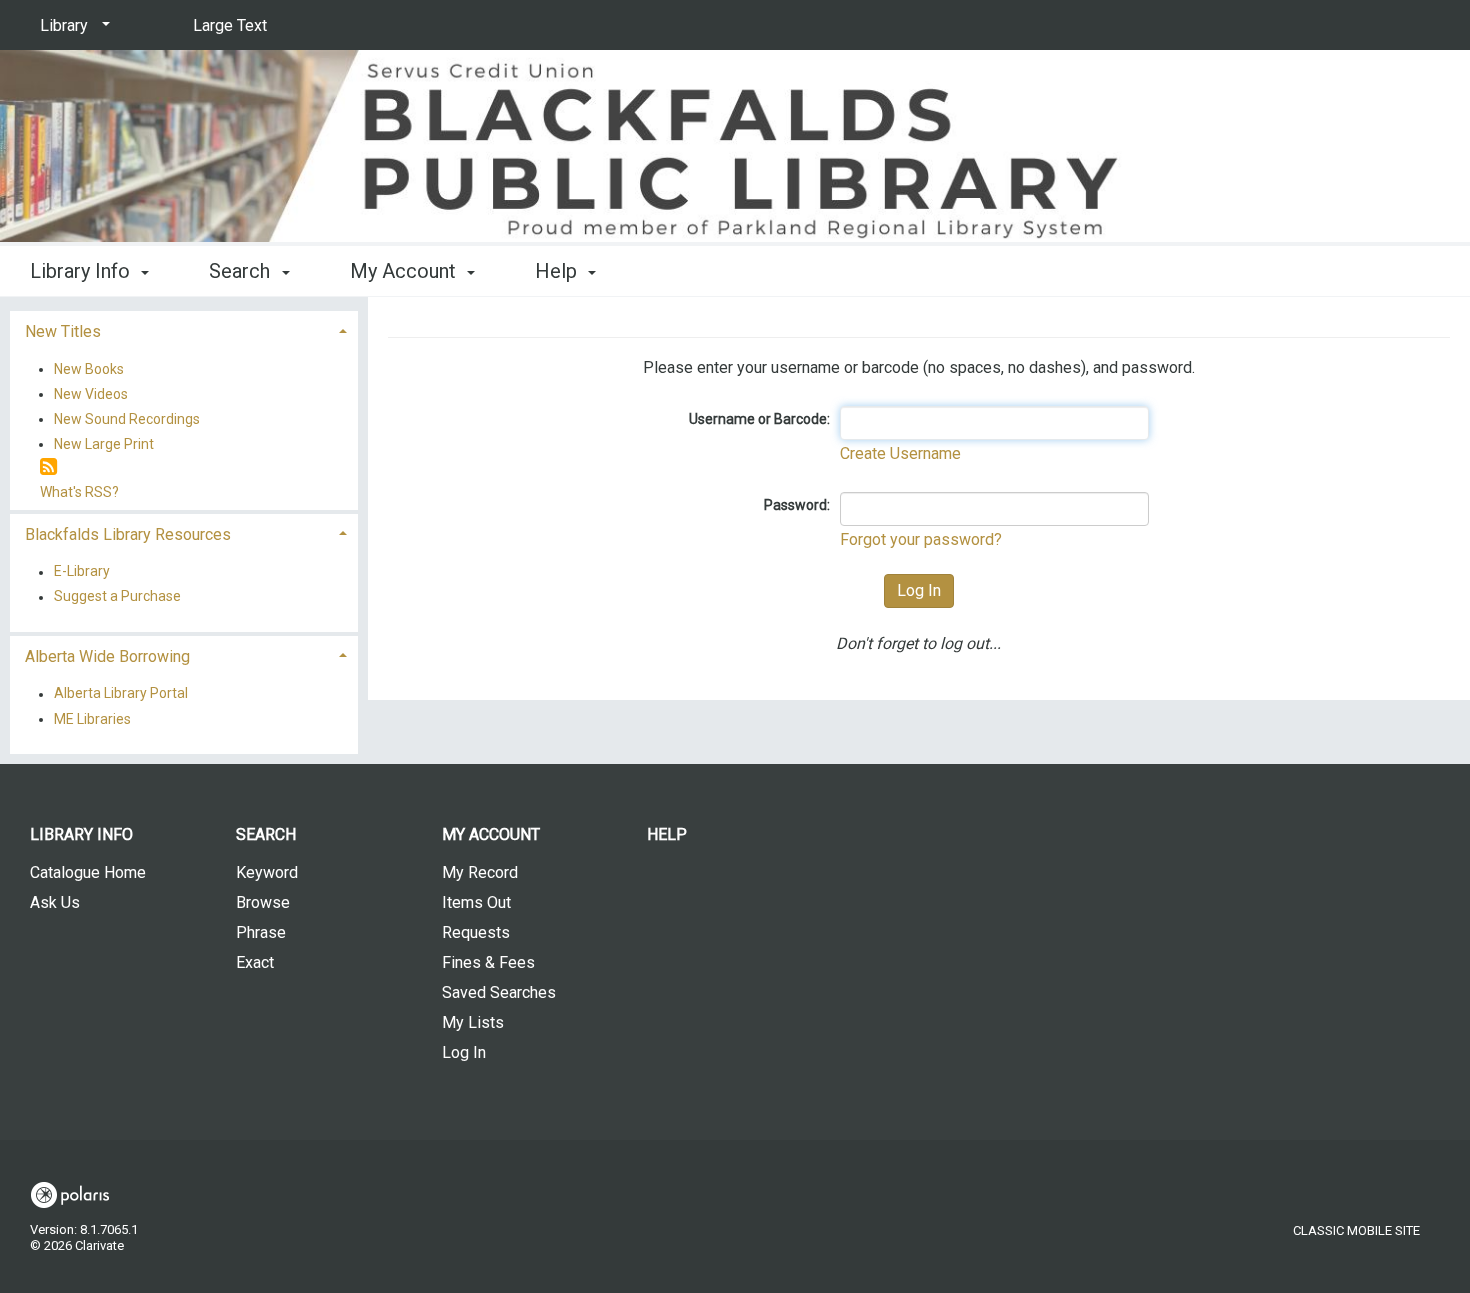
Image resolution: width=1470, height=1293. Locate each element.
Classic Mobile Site (1356, 1230)
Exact (255, 962)
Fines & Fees (488, 962)
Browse (263, 902)
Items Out (476, 902)
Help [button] (558, 271)
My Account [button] (405, 271)
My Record (480, 872)
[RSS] (48, 467)
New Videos (91, 394)
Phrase (261, 932)
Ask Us (55, 902)
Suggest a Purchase (117, 597)
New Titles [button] (63, 331)
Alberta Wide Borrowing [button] (107, 656)
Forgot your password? (921, 539)
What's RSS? (79, 492)
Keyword (267, 872)
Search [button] (242, 271)
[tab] (184, 329)
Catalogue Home (88, 872)
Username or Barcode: (759, 419)
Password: (797, 505)
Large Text (230, 25)
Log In (464, 1052)
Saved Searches (499, 992)
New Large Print (104, 444)
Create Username (900, 453)
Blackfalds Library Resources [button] (128, 534)
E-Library (82, 572)
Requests (476, 932)
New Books (89, 369)
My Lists (473, 1022)
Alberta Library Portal (121, 694)
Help (667, 834)
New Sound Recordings (127, 419)
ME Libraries (92, 719)
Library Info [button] (82, 271)
